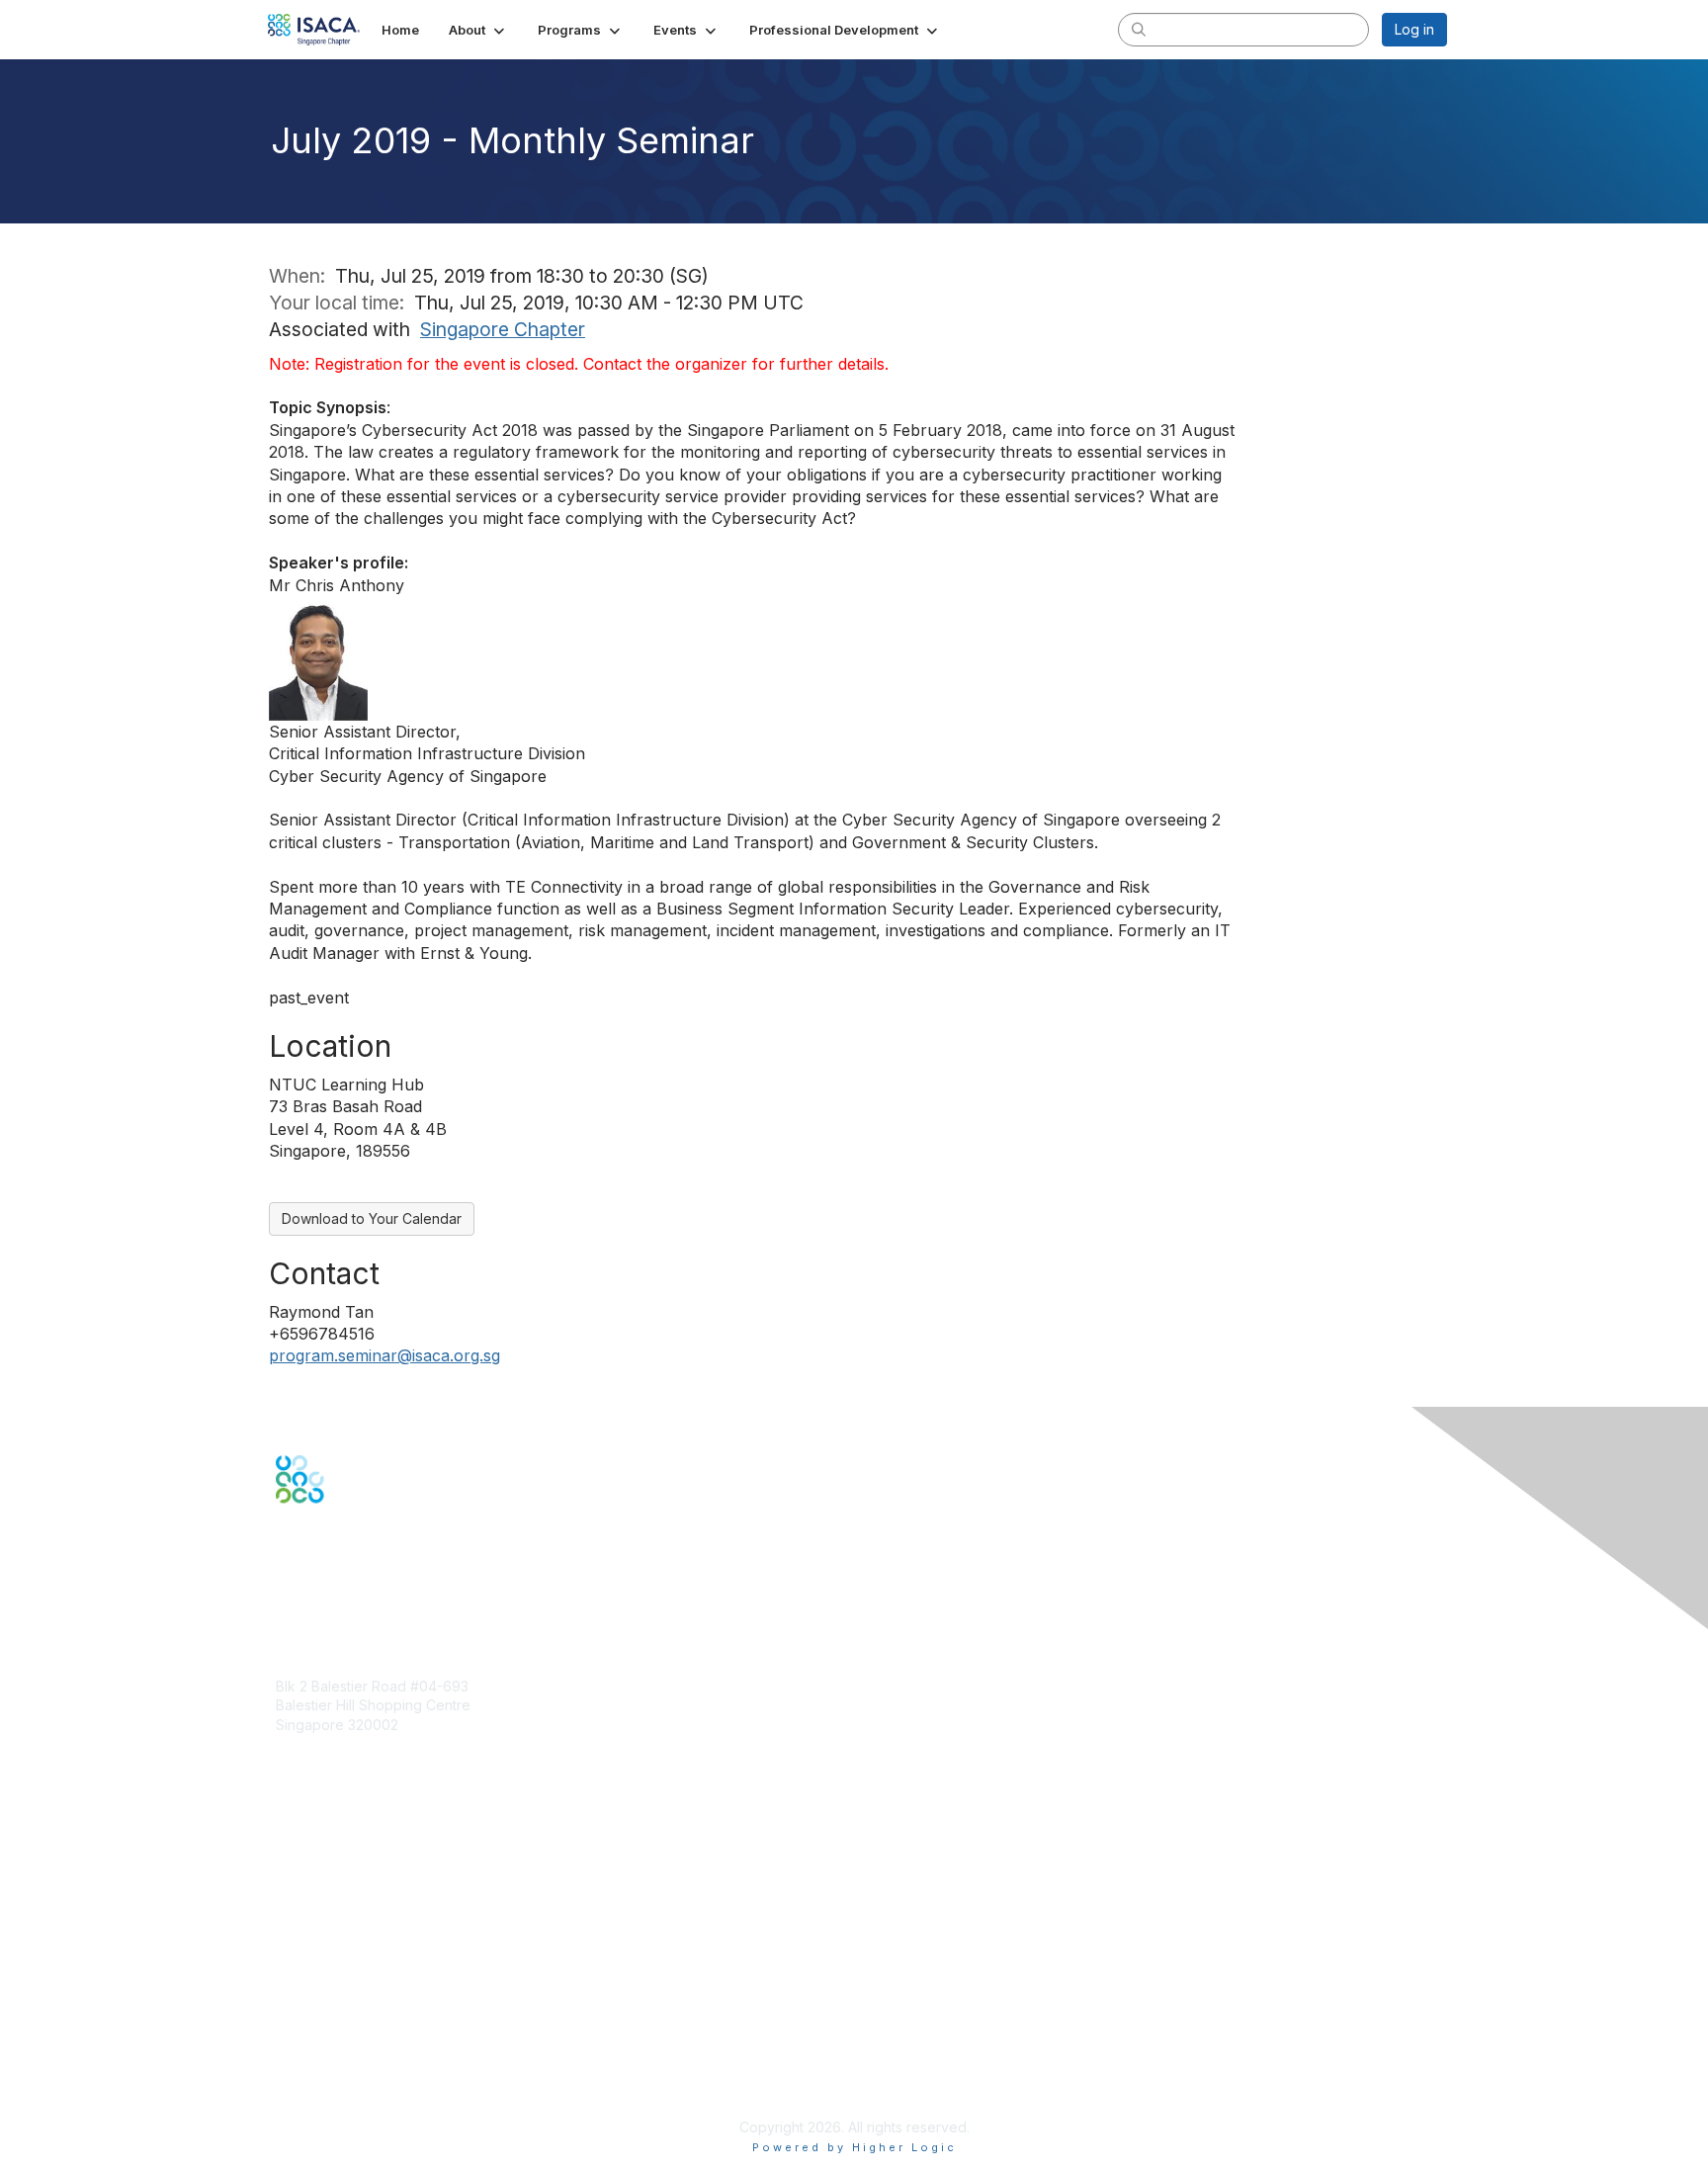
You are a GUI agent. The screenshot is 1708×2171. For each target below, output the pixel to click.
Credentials (313, 1877)
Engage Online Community (363, 1601)
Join (290, 1838)
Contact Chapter (329, 1753)
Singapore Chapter (503, 329)
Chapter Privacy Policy (350, 2097)
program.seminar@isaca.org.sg (384, 1355)
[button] (478, 30)
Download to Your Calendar (372, 1218)
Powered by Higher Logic (854, 2147)
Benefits (302, 1857)
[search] (1139, 29)
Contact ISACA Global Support (376, 1907)
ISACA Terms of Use (342, 2049)
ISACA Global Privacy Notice (368, 2069)
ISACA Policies (323, 2029)
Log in (1414, 29)
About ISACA (317, 1991)
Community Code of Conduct (370, 2010)
